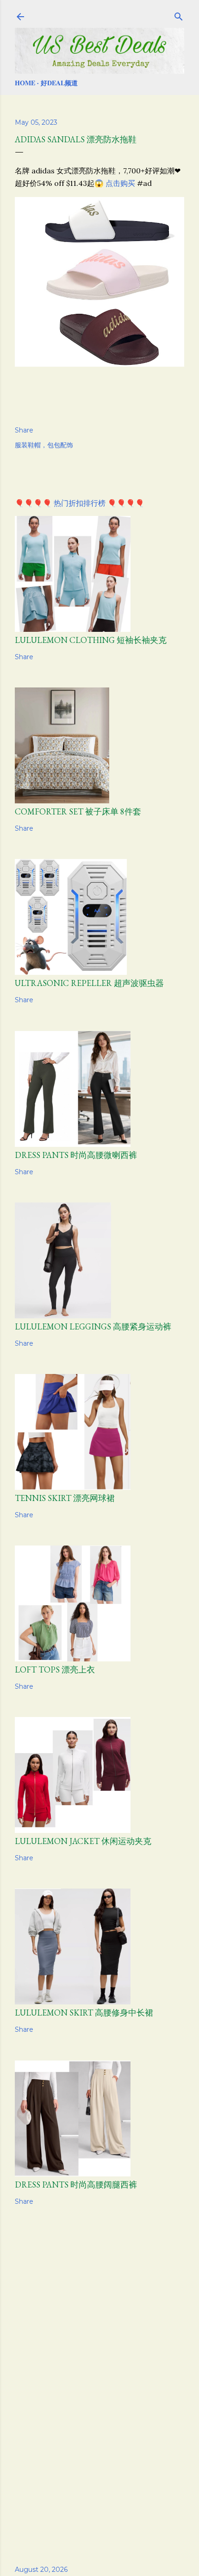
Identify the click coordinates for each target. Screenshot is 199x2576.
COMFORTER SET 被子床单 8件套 (78, 811)
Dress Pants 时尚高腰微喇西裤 (76, 1155)
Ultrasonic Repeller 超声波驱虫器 (89, 983)
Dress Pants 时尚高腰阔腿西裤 (76, 2185)
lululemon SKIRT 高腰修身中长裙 (84, 2013)
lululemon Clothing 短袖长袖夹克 (91, 640)
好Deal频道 (59, 83)
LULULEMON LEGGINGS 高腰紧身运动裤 (93, 1326)
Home (25, 83)
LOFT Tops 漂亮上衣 (55, 1670)
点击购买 (120, 183)
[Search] (179, 15)
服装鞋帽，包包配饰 (44, 445)
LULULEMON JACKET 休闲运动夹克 (83, 1841)
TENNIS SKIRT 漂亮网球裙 (65, 1498)
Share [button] (24, 430)
